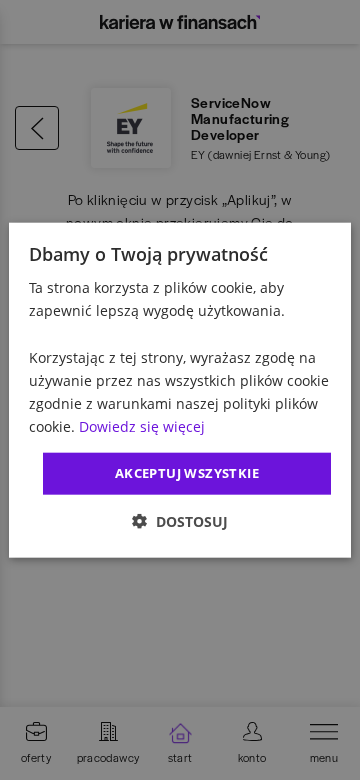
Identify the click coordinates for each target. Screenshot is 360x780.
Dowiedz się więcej (142, 426)
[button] (180, 520)
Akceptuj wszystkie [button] (187, 473)
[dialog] (180, 390)
